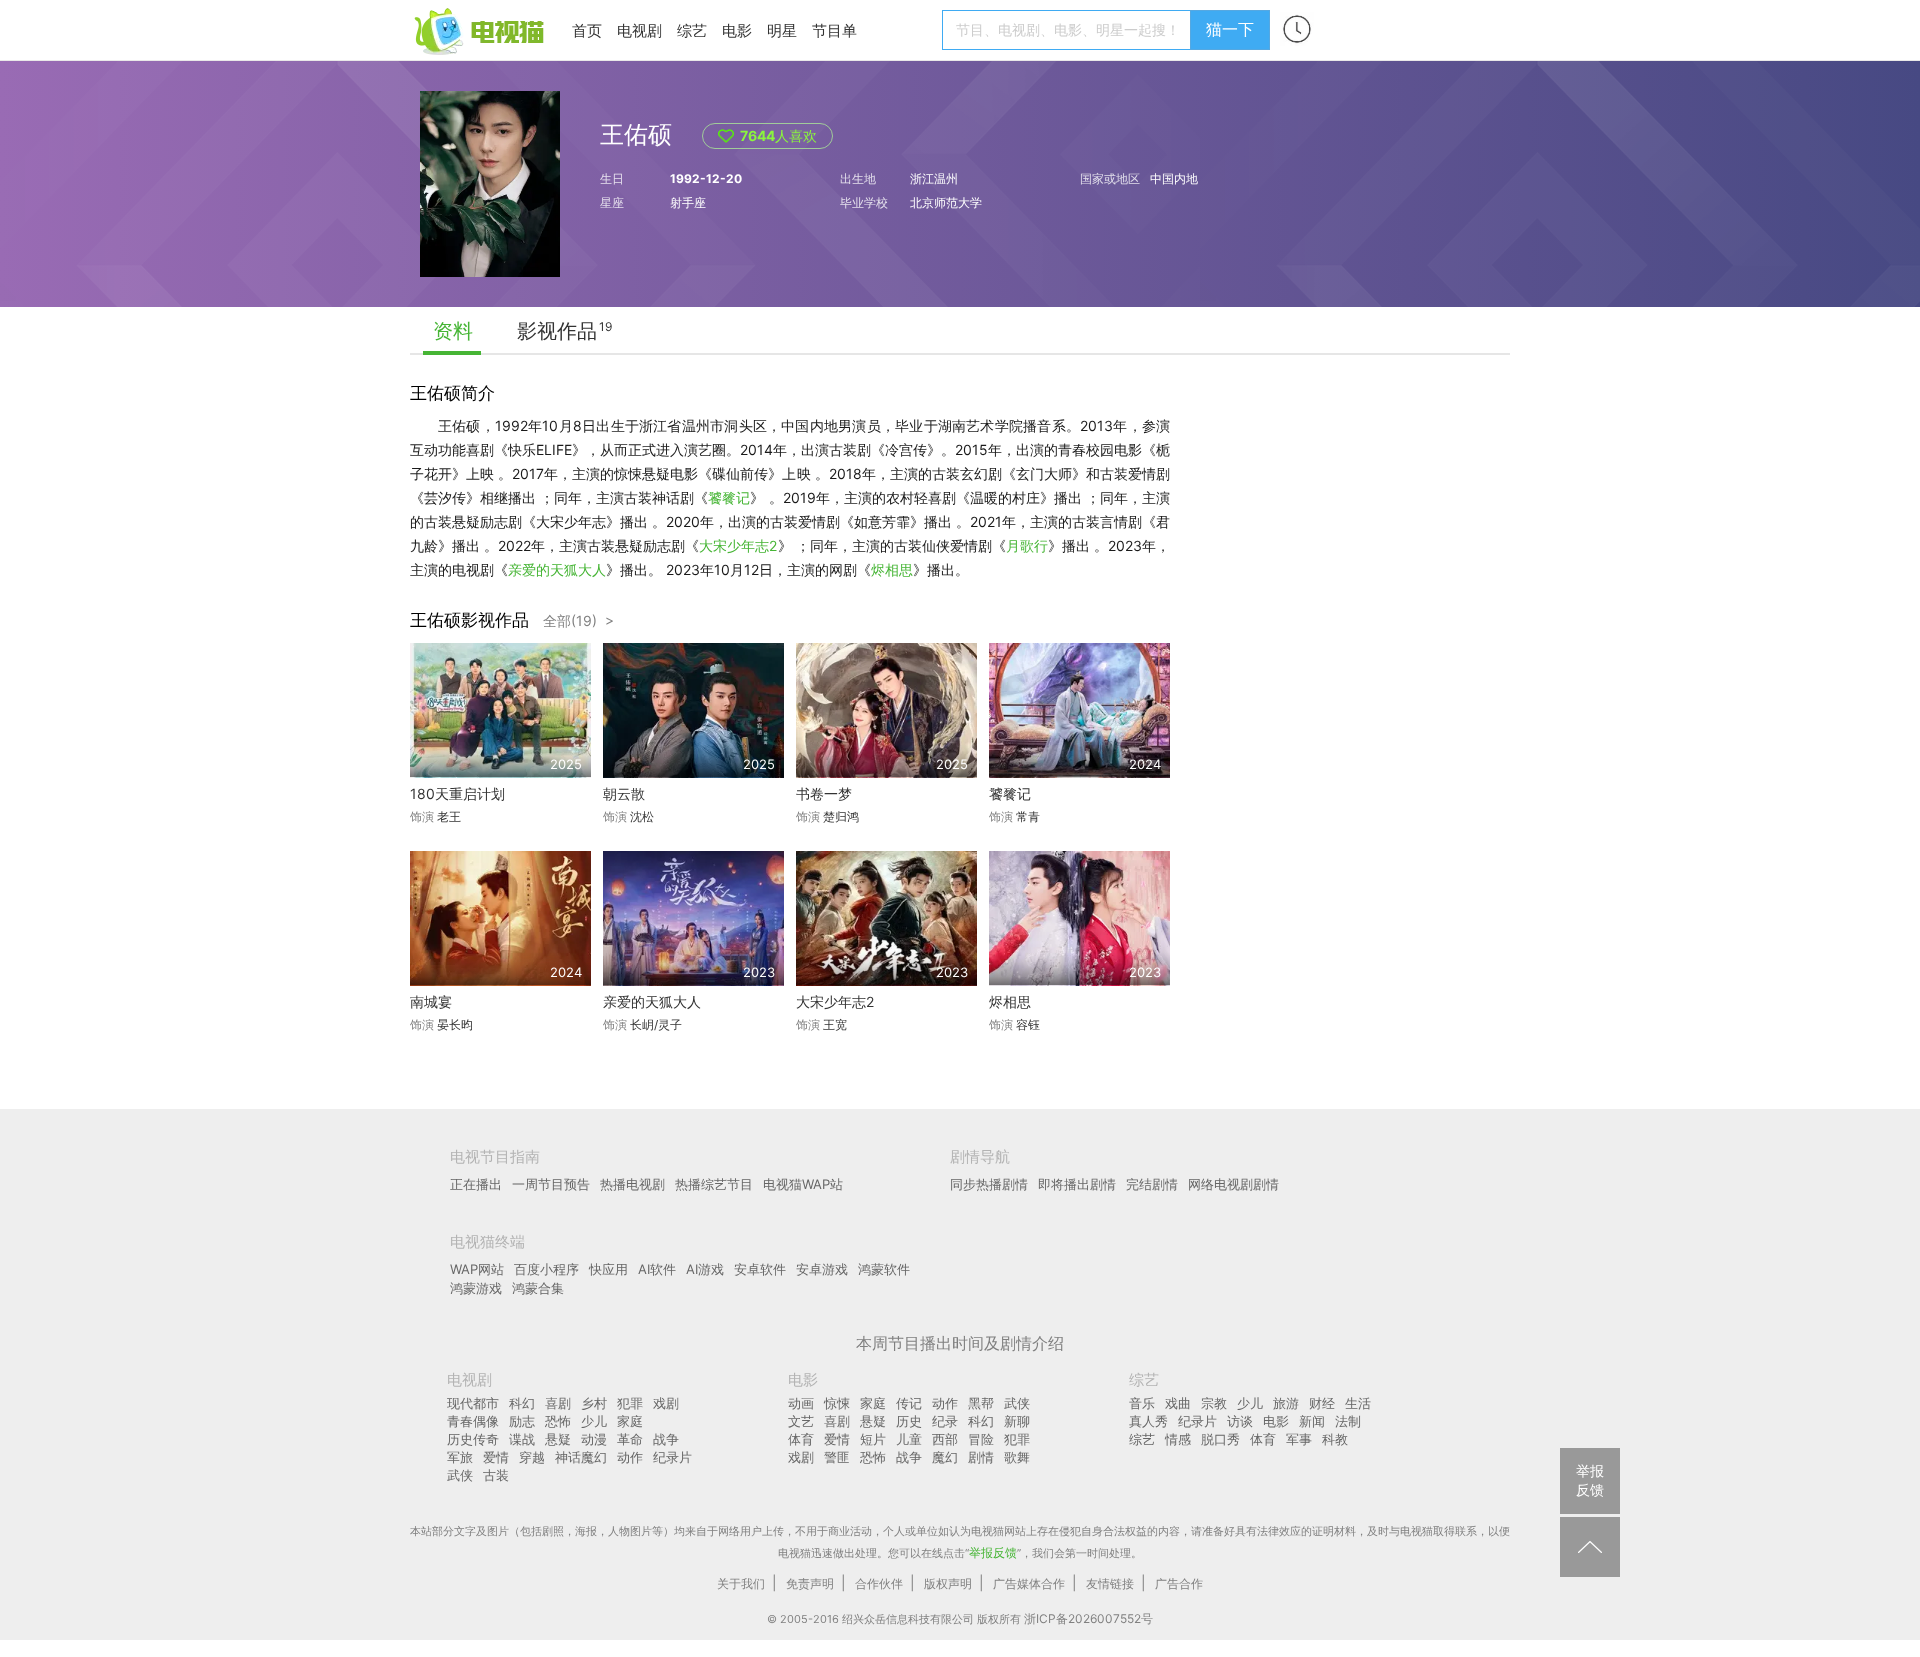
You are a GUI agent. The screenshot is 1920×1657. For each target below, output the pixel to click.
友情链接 (1110, 1583)
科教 (1335, 1439)
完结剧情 (1152, 1184)
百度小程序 (546, 1269)
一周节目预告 (551, 1184)
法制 (1348, 1421)
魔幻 (945, 1457)
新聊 (1017, 1421)
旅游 (1286, 1403)
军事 (1299, 1439)
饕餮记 (729, 497)
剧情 (981, 1457)
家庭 (630, 1421)
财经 (1322, 1403)
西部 (945, 1439)
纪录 (945, 1421)
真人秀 (1148, 1421)
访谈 (1240, 1421)
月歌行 (1027, 545)
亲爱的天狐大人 (557, 569)
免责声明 (810, 1583)
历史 (909, 1421)
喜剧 (558, 1403)
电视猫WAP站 (803, 1184)
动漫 (594, 1439)
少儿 (594, 1421)
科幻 (522, 1403)
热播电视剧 (632, 1184)
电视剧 (639, 30)
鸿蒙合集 (538, 1288)
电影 (737, 30)
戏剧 (666, 1403)
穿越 (532, 1457)
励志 (522, 1421)
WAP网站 (477, 1269)
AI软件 (657, 1269)
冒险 (981, 1439)
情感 (1178, 1439)
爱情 (496, 1457)
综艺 (692, 30)
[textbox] (1069, 30)
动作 (630, 1457)
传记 (909, 1403)
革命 (630, 1439)
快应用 (608, 1269)
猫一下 (1230, 29)
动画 (801, 1403)
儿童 (909, 1439)
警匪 (837, 1457)
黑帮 (981, 1403)
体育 (801, 1439)
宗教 (1214, 1403)
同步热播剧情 (989, 1184)
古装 (496, 1475)
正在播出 (476, 1184)
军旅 (460, 1457)
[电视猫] (481, 29)
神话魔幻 (581, 1457)
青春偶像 (473, 1421)
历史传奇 (473, 1439)
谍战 (522, 1439)
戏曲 (1178, 1403)
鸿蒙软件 (884, 1269)
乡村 (594, 1403)
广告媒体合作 (1029, 1583)
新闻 (1312, 1421)
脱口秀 (1220, 1439)
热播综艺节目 (714, 1184)
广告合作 (1179, 1583)
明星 (782, 30)
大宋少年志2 (738, 545)
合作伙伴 (879, 1583)
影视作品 (557, 331)
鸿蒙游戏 (476, 1288)
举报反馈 (993, 1552)
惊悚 (837, 1403)
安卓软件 (760, 1269)
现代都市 (473, 1403)
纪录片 (672, 1457)
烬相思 (892, 569)
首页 (587, 30)
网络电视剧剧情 (1233, 1184)
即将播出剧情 (1077, 1184)
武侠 (460, 1475)
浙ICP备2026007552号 (1088, 1618)
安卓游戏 (822, 1269)
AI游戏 (705, 1269)
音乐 (1142, 1403)
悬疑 (558, 1439)
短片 (873, 1439)
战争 (666, 1439)
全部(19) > (578, 620)
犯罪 (630, 1403)
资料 (453, 331)
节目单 (834, 30)
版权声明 (948, 1583)
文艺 (801, 1421)
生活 (1358, 1403)
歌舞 (1017, 1457)
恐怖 (558, 1421)
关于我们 (741, 1583)
